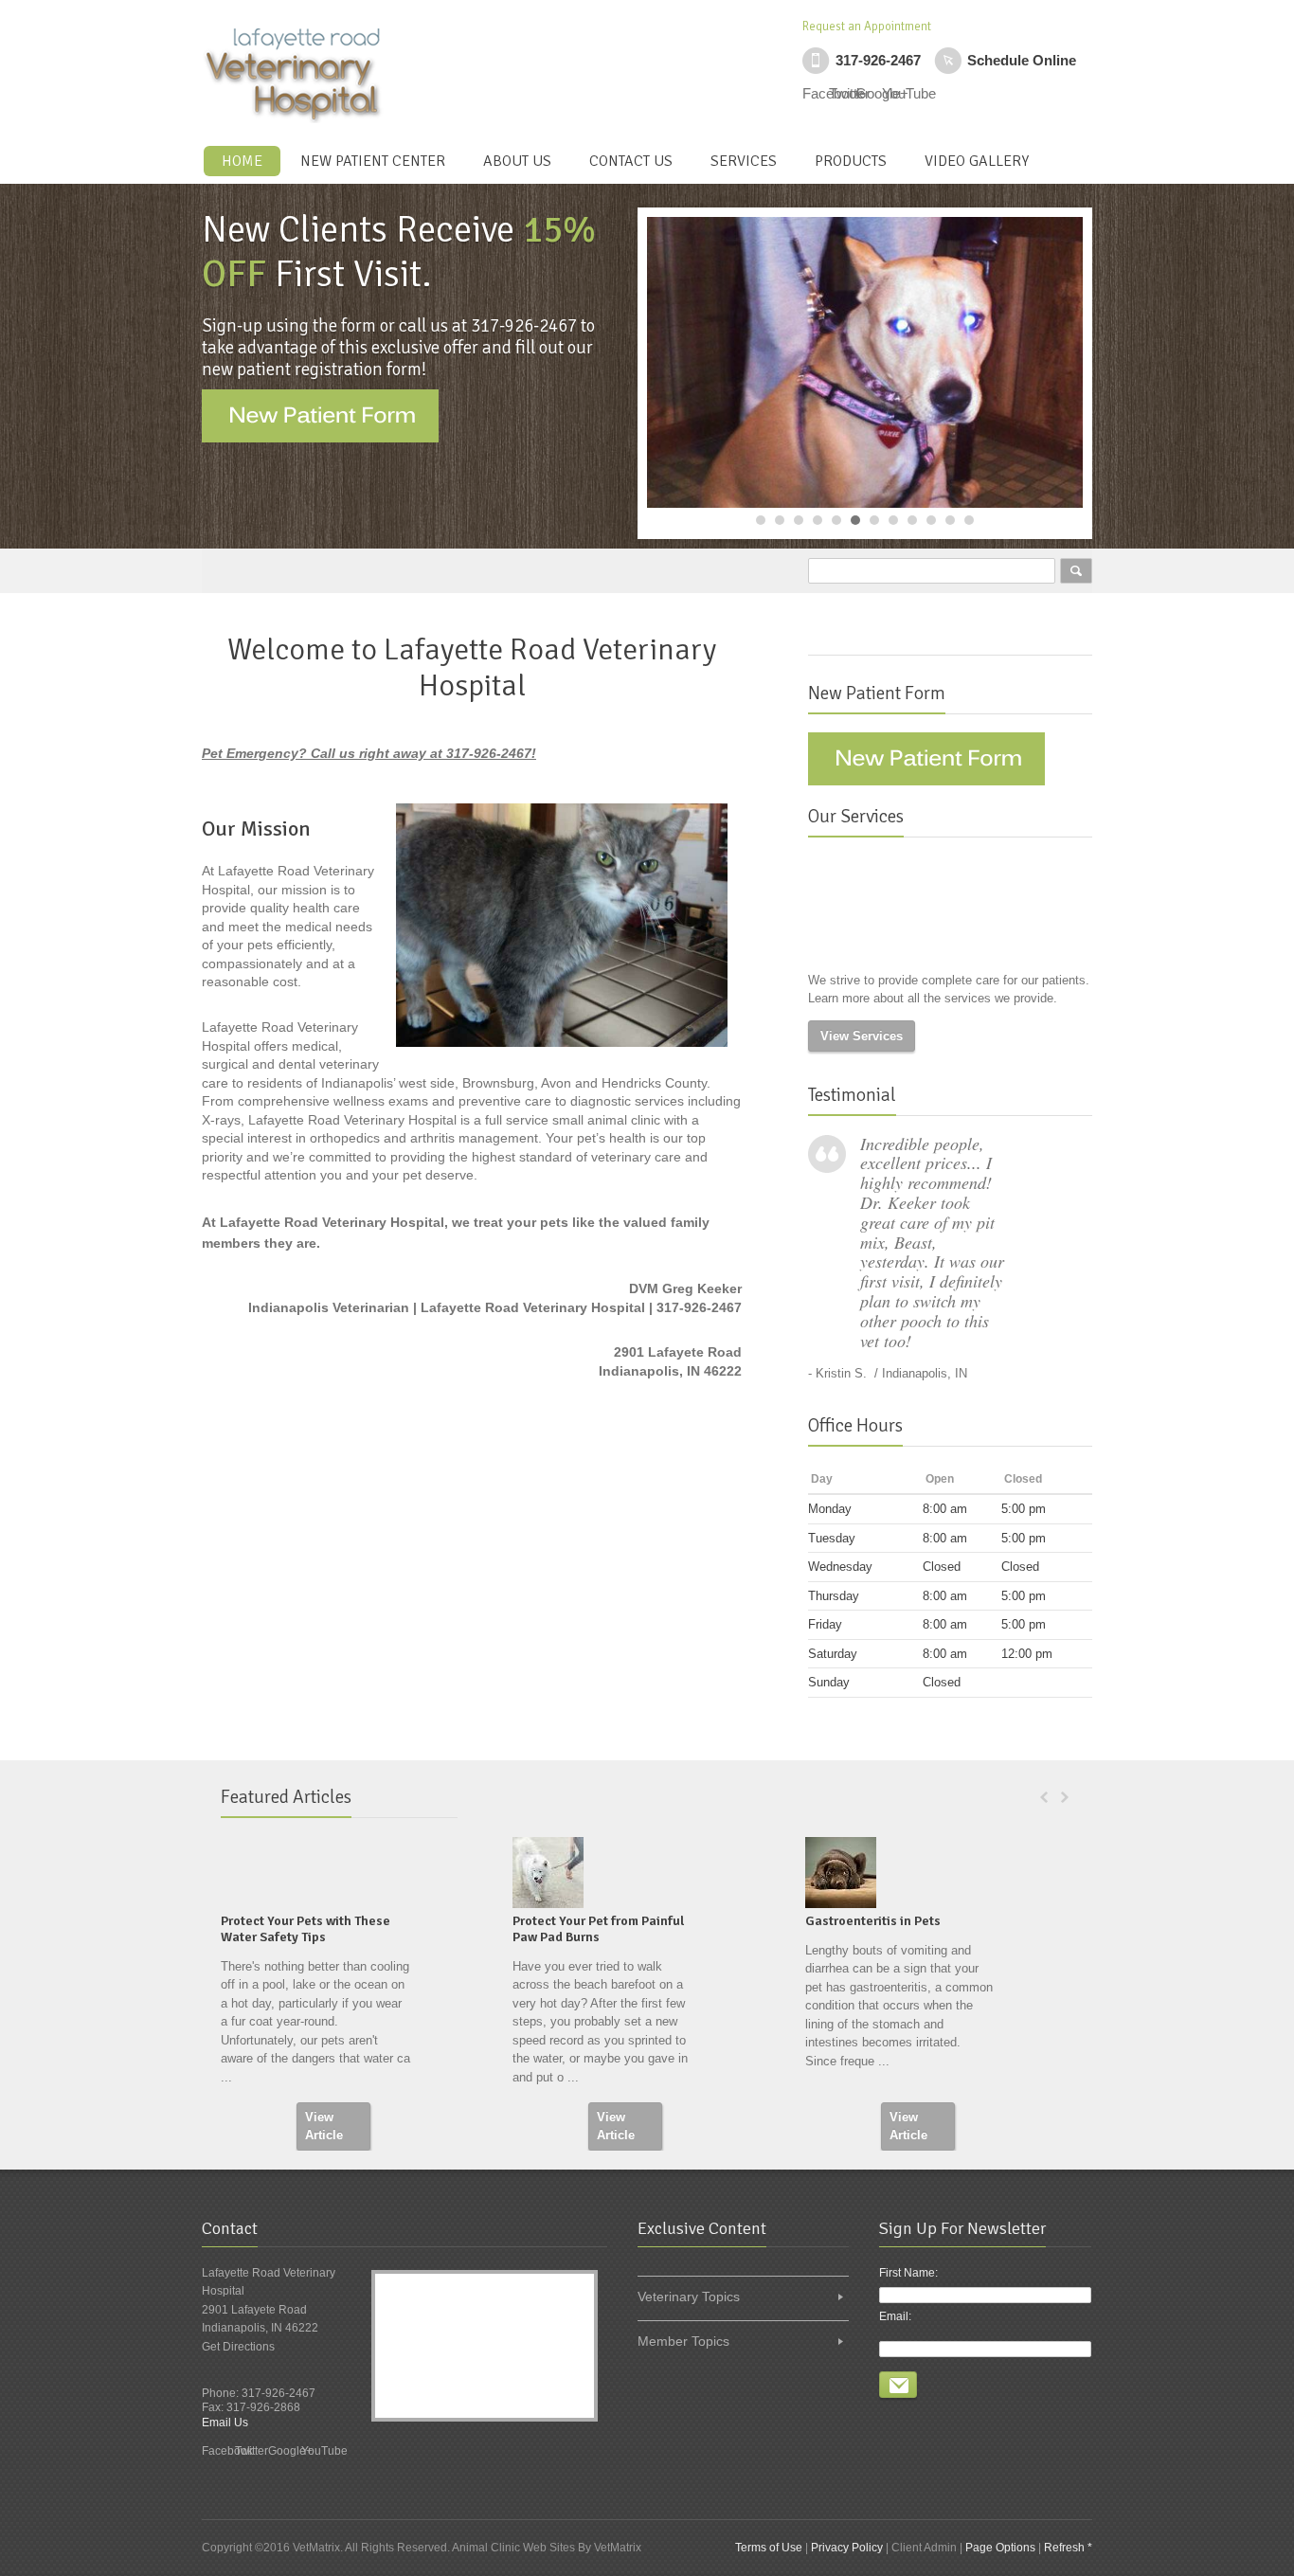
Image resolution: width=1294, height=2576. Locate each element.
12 (969, 520)
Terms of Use (769, 2548)
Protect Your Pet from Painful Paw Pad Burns (598, 1929)
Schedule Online (1022, 60)
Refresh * (1068, 2548)
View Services (862, 1036)
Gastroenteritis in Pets (873, 1921)
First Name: (908, 2273)
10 (931, 520)
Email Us (225, 2423)
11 (950, 520)
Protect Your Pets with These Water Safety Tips (306, 1929)
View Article (324, 2126)
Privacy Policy (847, 2548)
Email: (895, 2316)
